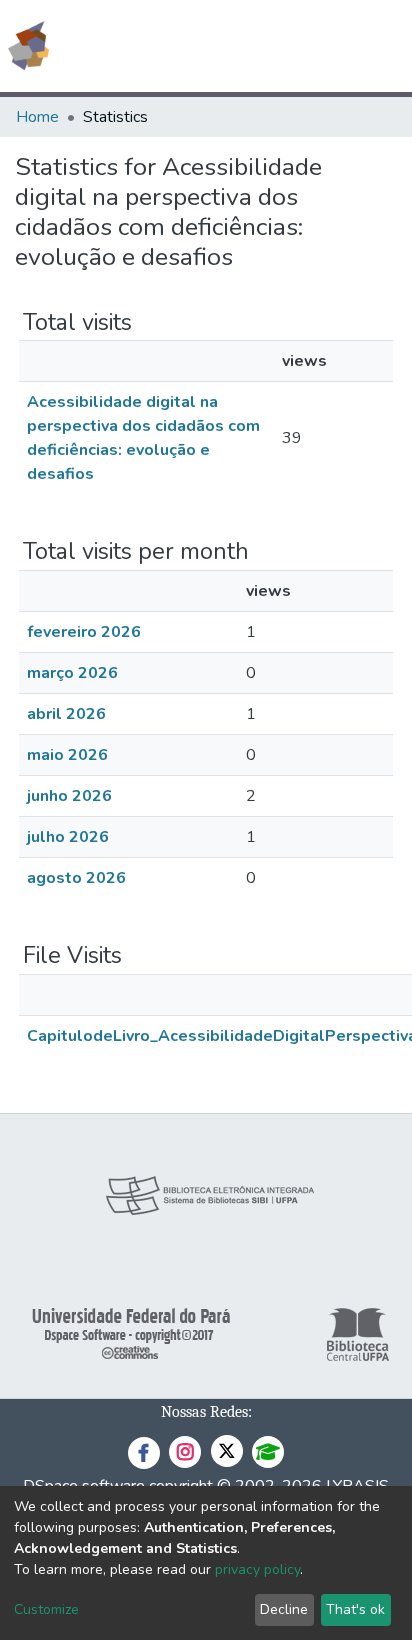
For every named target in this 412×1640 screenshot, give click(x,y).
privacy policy (257, 1569)
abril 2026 (66, 714)
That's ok (355, 1609)
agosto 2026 (76, 878)
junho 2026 (69, 796)
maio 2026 (67, 755)
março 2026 (72, 673)
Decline (284, 1609)
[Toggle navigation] (384, 46)
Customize (46, 1609)
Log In (321, 46)
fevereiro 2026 (84, 632)
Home (37, 117)
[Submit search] (251, 46)
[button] (280, 46)
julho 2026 (68, 837)
